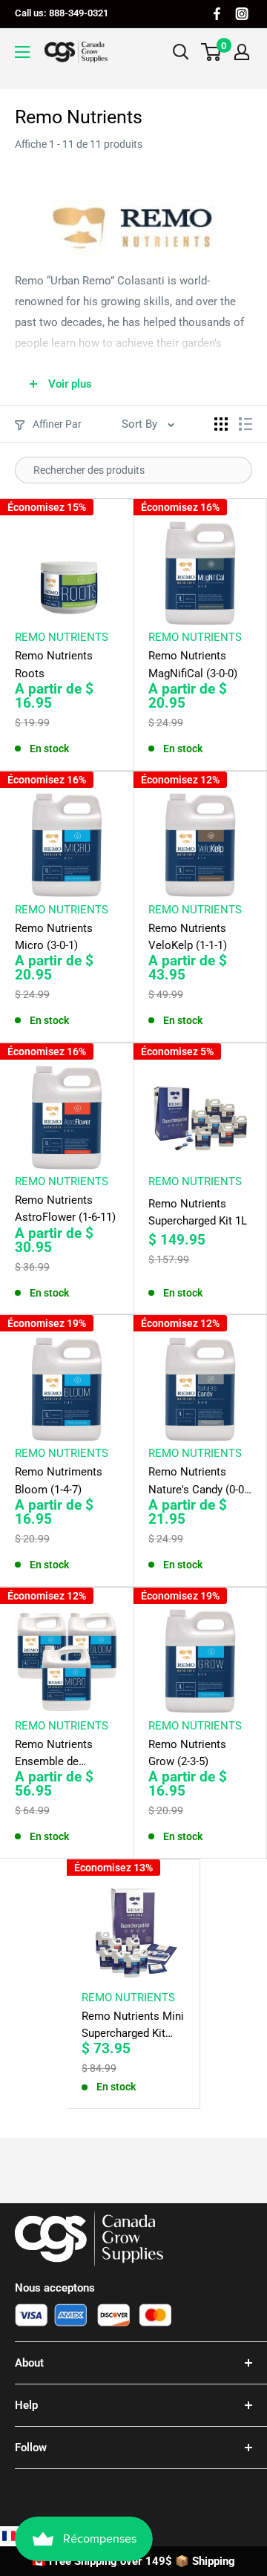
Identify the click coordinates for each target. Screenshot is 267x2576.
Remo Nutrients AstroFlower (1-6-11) (65, 1209)
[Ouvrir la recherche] (181, 52)
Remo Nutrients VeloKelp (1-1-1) (188, 937)
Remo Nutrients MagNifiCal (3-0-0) (193, 664)
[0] (212, 52)
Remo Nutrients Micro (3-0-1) (54, 937)
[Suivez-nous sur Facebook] (217, 14)
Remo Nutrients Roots (54, 664)
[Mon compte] (242, 52)
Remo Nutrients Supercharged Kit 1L (198, 1212)
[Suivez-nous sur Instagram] (242, 14)
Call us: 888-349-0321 (62, 13)
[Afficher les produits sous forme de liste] (245, 424)
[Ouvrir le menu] (22, 52)
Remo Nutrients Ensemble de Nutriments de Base (64, 1754)
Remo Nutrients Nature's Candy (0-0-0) (198, 1482)
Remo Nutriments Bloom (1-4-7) (59, 1480)
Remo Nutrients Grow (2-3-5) (187, 1753)
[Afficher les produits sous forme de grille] (221, 424)
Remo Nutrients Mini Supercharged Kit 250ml (133, 2026)
